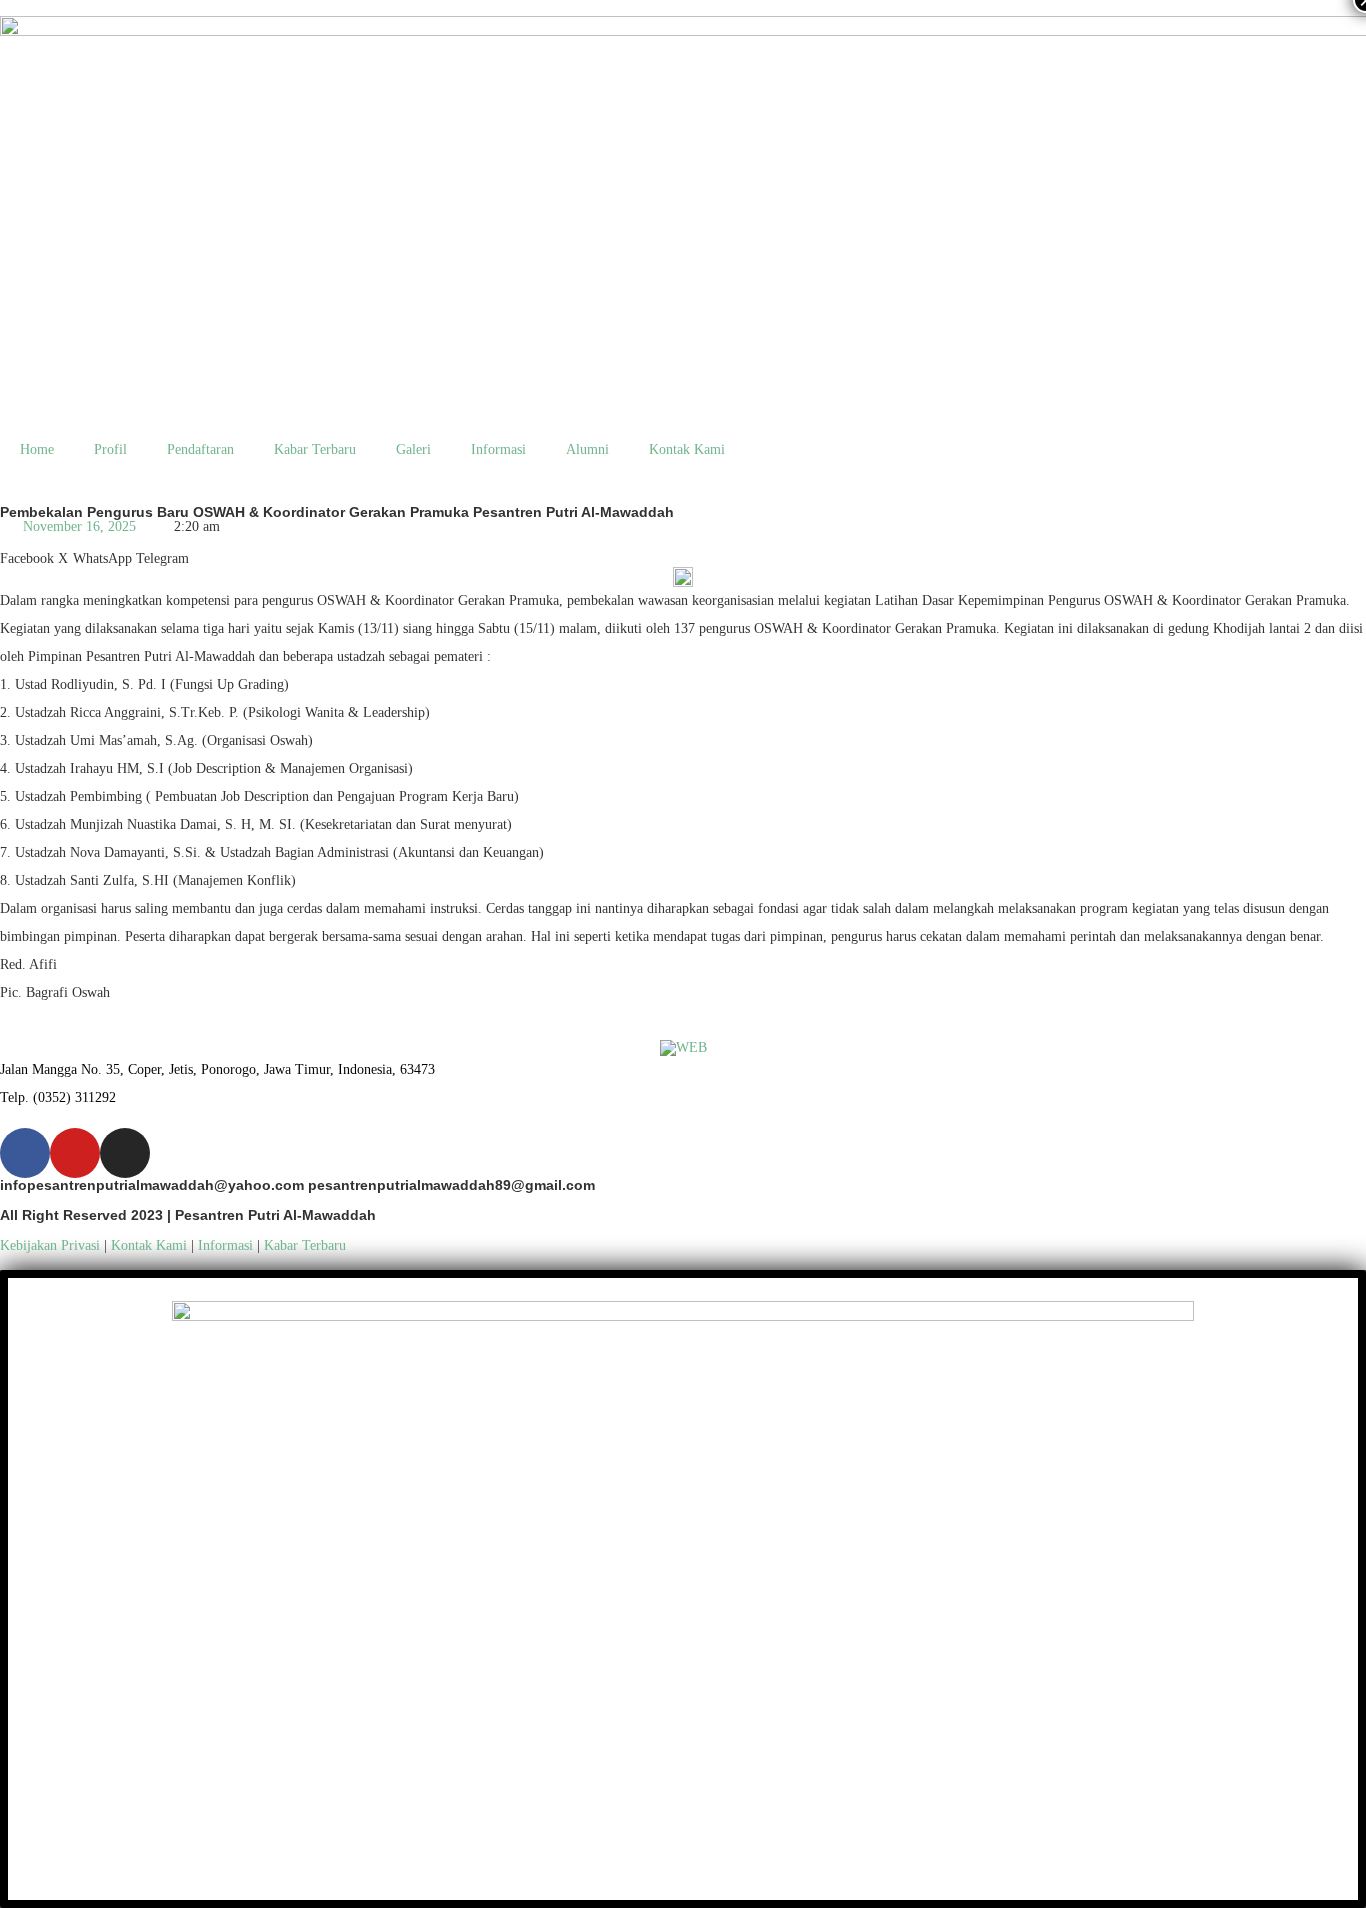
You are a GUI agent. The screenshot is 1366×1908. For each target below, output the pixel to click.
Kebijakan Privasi (50, 1245)
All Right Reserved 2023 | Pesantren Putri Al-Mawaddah (188, 1215)
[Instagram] (125, 1153)
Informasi (498, 449)
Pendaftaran (200, 449)
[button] (27, 551)
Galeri (413, 449)
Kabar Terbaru (315, 449)
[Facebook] (25, 1153)
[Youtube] (75, 1153)
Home (37, 449)
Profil (110, 449)
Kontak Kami (687, 449)
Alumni (587, 449)
